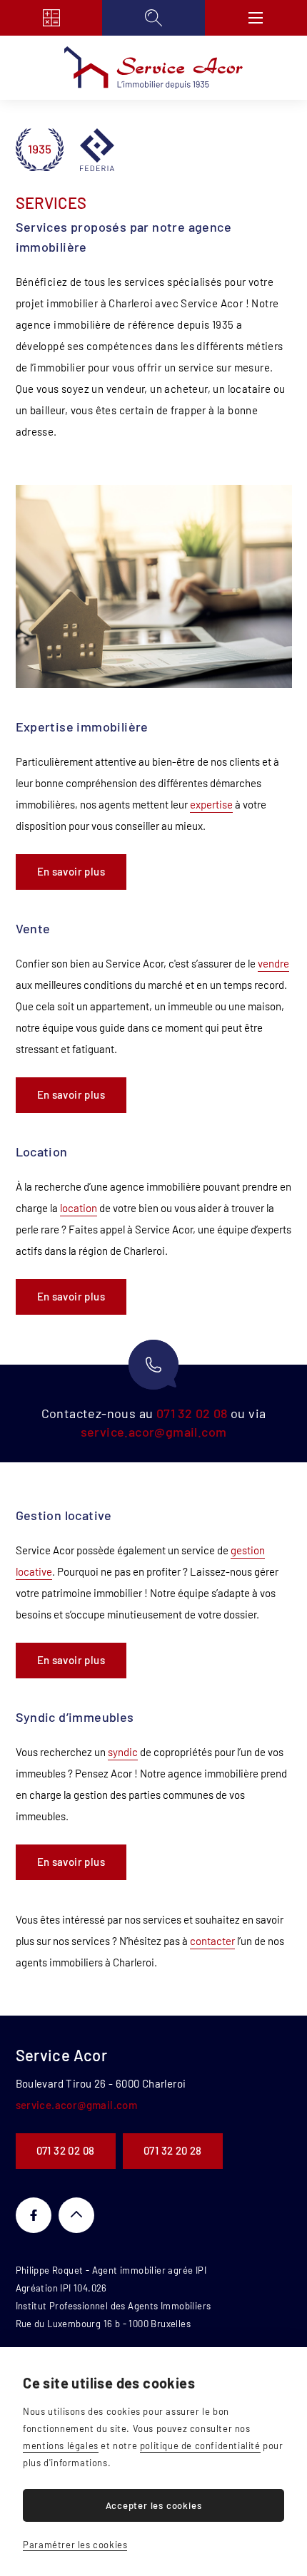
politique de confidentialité (200, 2446)
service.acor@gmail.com (154, 1432)
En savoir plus (71, 871)
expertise (211, 804)
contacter (212, 1941)
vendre (273, 963)
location (79, 1208)
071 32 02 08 (192, 1413)
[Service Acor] (153, 68)
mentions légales (61, 2446)
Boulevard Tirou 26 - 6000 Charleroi (101, 2083)
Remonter (76, 2215)
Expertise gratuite (51, 18)
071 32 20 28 (173, 2150)
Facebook (34, 2215)
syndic (123, 1752)
